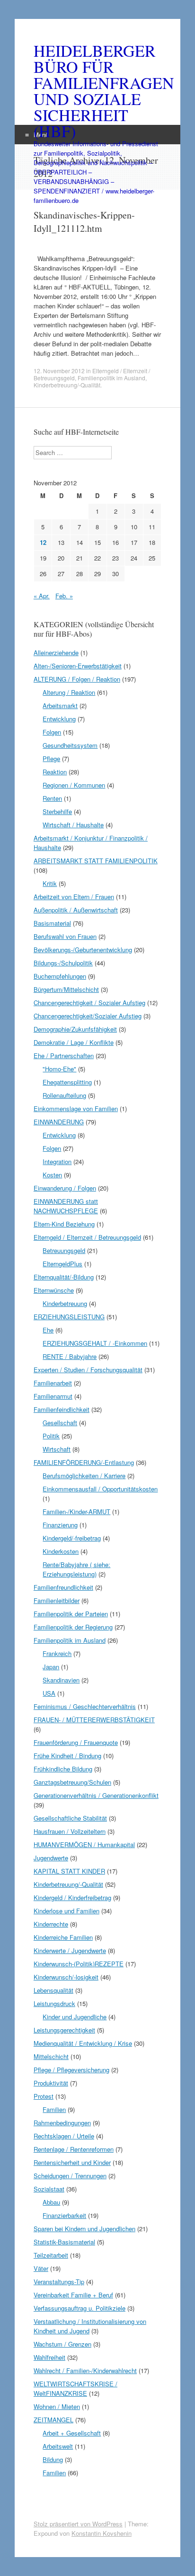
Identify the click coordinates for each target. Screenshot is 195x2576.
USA (49, 1693)
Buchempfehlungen (60, 976)
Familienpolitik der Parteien (71, 1614)
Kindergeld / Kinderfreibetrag (72, 1897)
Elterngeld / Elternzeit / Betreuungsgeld (87, 1237)
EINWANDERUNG (59, 1122)
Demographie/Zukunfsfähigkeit (75, 1029)
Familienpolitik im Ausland (111, 378)
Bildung (53, 2459)
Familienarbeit (53, 1383)
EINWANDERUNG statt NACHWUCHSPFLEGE (66, 1206)
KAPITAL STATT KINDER (69, 1871)
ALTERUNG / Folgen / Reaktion (77, 679)
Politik (51, 1436)
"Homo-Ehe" (59, 1069)
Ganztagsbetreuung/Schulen (72, 1782)
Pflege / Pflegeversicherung (71, 2070)
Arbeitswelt (58, 2446)
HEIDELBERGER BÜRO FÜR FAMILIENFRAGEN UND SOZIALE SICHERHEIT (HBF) (97, 91)
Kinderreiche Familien (63, 1937)
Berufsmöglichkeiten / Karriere (84, 1476)
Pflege (51, 758)
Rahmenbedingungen (62, 2123)
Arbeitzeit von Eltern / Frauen (74, 897)
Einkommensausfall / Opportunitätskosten (100, 1489)
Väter (41, 2268)
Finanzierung (60, 1525)
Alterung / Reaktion (69, 692)
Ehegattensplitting (67, 1082)
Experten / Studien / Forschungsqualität (88, 1370)
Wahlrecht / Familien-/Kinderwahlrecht (85, 2370)
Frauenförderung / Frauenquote (76, 1742)
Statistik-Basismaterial (64, 2242)
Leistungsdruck (54, 2003)
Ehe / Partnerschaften (64, 1056)
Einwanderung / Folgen (65, 1188)
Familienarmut (53, 1396)
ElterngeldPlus (62, 1264)
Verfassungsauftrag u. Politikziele (80, 2308)
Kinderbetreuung (65, 1303)
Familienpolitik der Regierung (73, 1627)
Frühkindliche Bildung (63, 1769)
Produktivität (51, 2083)
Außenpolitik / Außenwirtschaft (76, 910)
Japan (51, 1667)
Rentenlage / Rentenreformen (74, 2149)
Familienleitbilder (57, 1600)
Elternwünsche (54, 1290)
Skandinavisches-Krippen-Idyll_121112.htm (84, 222)
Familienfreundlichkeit (63, 1587)
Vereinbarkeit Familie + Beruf (73, 2295)
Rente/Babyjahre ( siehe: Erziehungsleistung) (76, 1569)
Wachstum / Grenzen (62, 2344)
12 (43, 542)
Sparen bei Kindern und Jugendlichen (84, 2229)
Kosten (52, 1175)
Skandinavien (61, 1680)
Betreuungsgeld (64, 1250)
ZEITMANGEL (53, 2420)
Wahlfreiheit (49, 2357)
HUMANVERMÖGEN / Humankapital (84, 1844)
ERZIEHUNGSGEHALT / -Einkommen (95, 1343)
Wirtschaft (57, 1449)
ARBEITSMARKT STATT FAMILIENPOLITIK (96, 861)
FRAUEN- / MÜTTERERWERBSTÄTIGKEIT (94, 1720)
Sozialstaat (49, 2189)
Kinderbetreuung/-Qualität (67, 385)
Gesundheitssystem (70, 745)
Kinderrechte (51, 1924)
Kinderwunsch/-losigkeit (66, 1977)
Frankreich (57, 1653)
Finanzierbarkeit (64, 2215)
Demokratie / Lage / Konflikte (74, 1042)
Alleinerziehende (56, 653)
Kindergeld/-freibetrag (72, 1538)
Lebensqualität (53, 1990)
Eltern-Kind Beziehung (64, 1224)
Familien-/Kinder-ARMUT (76, 1511)
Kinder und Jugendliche (75, 2017)
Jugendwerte (51, 1858)
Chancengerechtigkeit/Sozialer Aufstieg (88, 1016)
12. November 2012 (59, 371)
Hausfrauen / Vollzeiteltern (70, 1831)
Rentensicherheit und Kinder (72, 2162)
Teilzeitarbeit (51, 2255)
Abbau (51, 2202)
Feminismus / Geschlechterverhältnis (85, 1706)
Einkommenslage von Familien (76, 1108)
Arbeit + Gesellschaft (72, 2433)
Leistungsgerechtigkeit (64, 2030)
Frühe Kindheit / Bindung (67, 1756)
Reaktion (55, 772)
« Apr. (42, 596)
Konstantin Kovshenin (102, 2533)
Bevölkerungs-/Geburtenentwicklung (83, 950)
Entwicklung (59, 719)
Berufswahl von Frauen (65, 936)
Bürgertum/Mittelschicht (66, 989)
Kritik (50, 883)
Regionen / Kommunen (74, 785)
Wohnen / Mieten (57, 2406)
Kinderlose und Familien (66, 1911)
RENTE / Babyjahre (70, 1356)
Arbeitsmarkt (60, 705)
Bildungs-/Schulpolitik (63, 963)
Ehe (48, 1330)
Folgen (52, 732)
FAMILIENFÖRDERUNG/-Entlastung (84, 1462)
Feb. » (64, 596)
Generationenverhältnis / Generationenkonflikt (96, 1795)
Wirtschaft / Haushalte (73, 825)
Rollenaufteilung (64, 1095)
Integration (57, 1161)
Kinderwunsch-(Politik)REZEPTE (79, 1964)
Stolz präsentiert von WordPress (78, 2524)
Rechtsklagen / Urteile (64, 2136)
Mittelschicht (51, 2056)
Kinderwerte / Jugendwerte (70, 1950)
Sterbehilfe (57, 811)
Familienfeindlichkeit (62, 1409)
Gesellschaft (60, 1423)
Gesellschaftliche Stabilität (70, 1818)
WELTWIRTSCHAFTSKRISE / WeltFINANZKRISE (75, 2388)
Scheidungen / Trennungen (70, 2176)
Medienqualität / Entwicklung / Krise (83, 2043)
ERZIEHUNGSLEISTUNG (69, 1317)
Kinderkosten (61, 1551)
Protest (44, 2096)
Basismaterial (52, 923)
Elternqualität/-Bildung (64, 1277)
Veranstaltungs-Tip (59, 2282)
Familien (54, 2109)
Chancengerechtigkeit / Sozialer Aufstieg (89, 1003)
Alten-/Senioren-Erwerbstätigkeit (78, 666)
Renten (52, 798)
